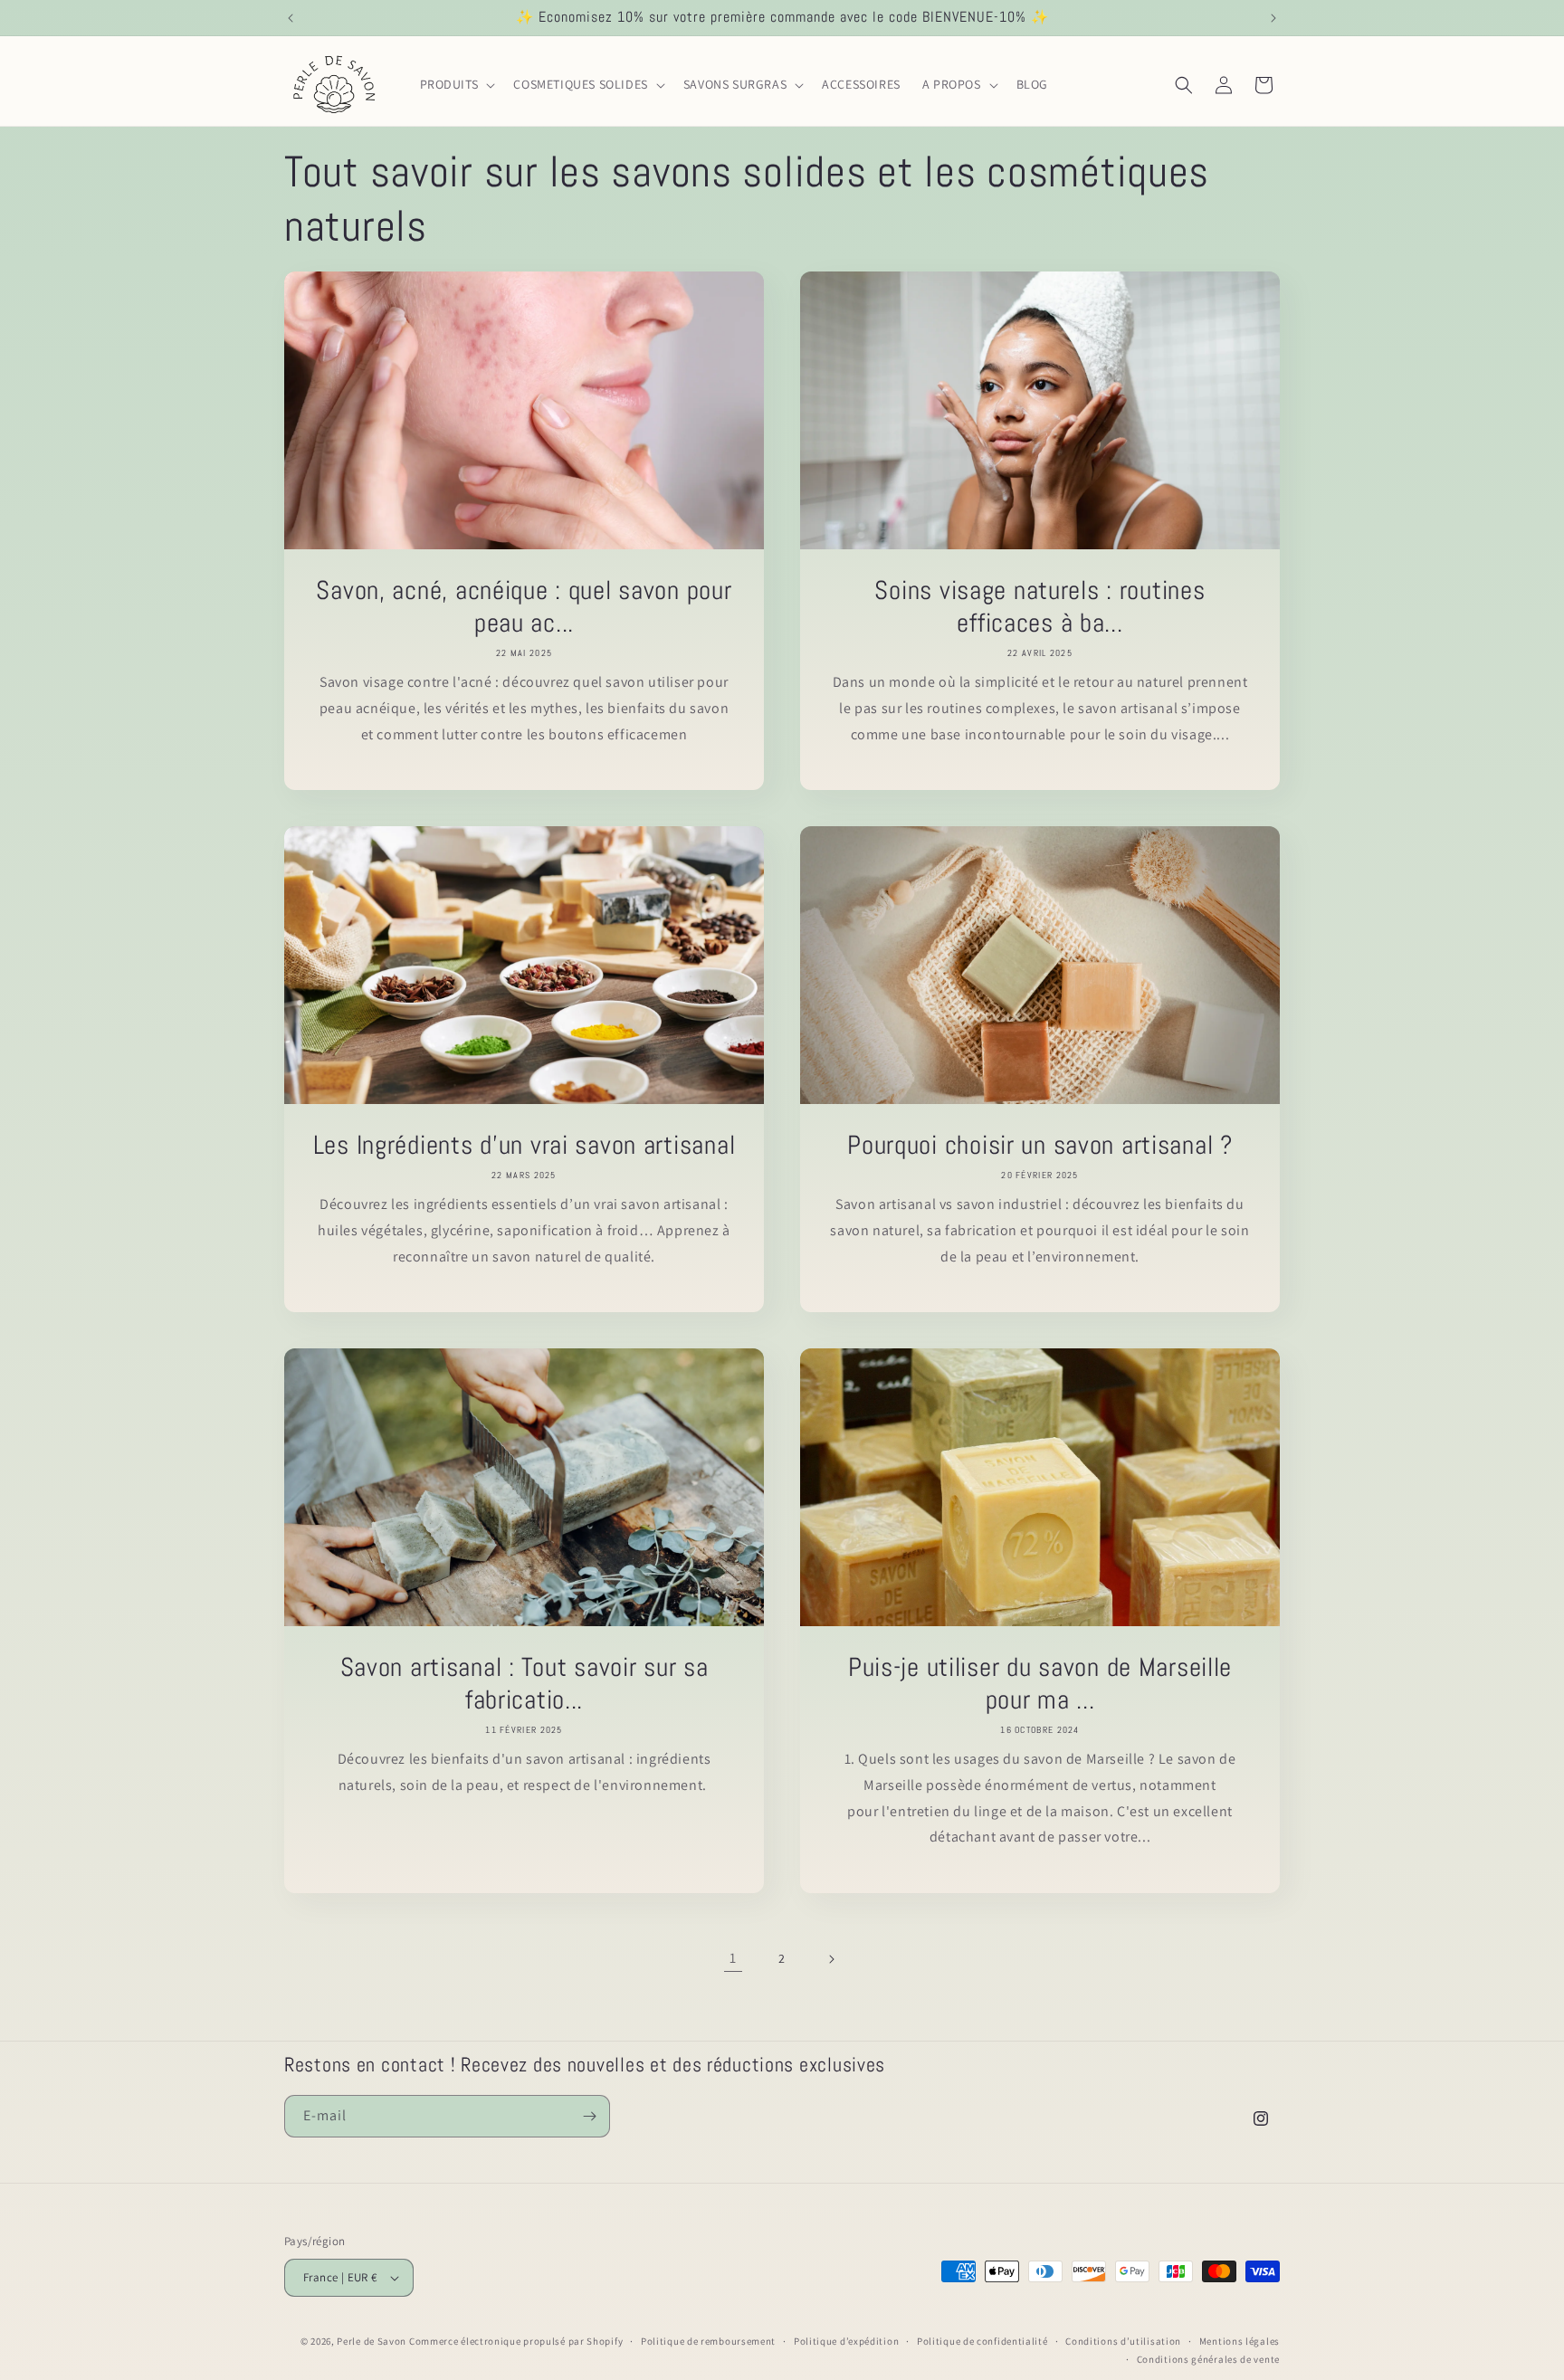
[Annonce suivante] (1273, 18)
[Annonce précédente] (291, 18)
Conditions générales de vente (1208, 2359)
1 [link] (733, 1958)
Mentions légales (1240, 2341)
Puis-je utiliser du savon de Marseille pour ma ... (1040, 1683)
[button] (456, 84)
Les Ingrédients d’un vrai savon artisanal (525, 1145)
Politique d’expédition (846, 2341)
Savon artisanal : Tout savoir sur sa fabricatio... (525, 1683)
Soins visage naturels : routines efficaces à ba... (1039, 606)
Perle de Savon (372, 2341)
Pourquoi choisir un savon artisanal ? (1040, 1145)
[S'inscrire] (589, 2116)
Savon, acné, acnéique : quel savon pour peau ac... (524, 606)
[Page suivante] (831, 1959)
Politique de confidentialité (982, 2341)
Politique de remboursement (708, 2341)
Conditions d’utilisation (1123, 2341)
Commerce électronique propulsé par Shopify (516, 2341)
